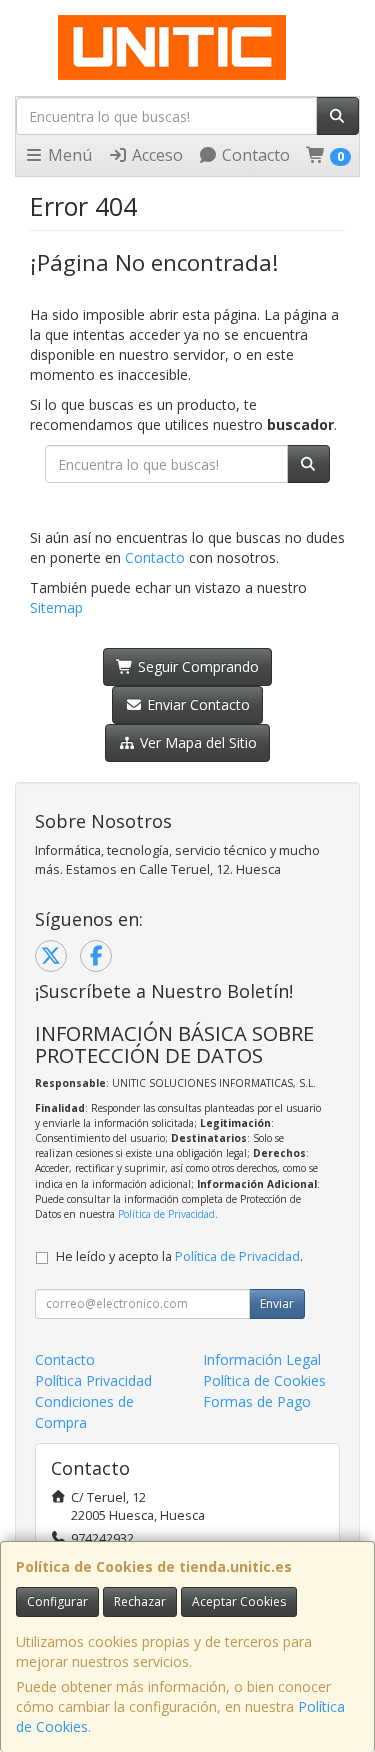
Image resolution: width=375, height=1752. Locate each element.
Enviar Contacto (196, 704)
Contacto (254, 155)
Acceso (155, 155)
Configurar (57, 1601)
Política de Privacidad (166, 1214)
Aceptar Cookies (239, 1601)
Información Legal (262, 1359)
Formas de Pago (257, 1401)
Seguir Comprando (196, 666)
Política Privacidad (93, 1380)
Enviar (277, 1303)
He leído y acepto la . (179, 1256)
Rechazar (140, 1601)
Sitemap (56, 607)
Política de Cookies (264, 1380)
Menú (68, 155)
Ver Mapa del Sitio (196, 742)
